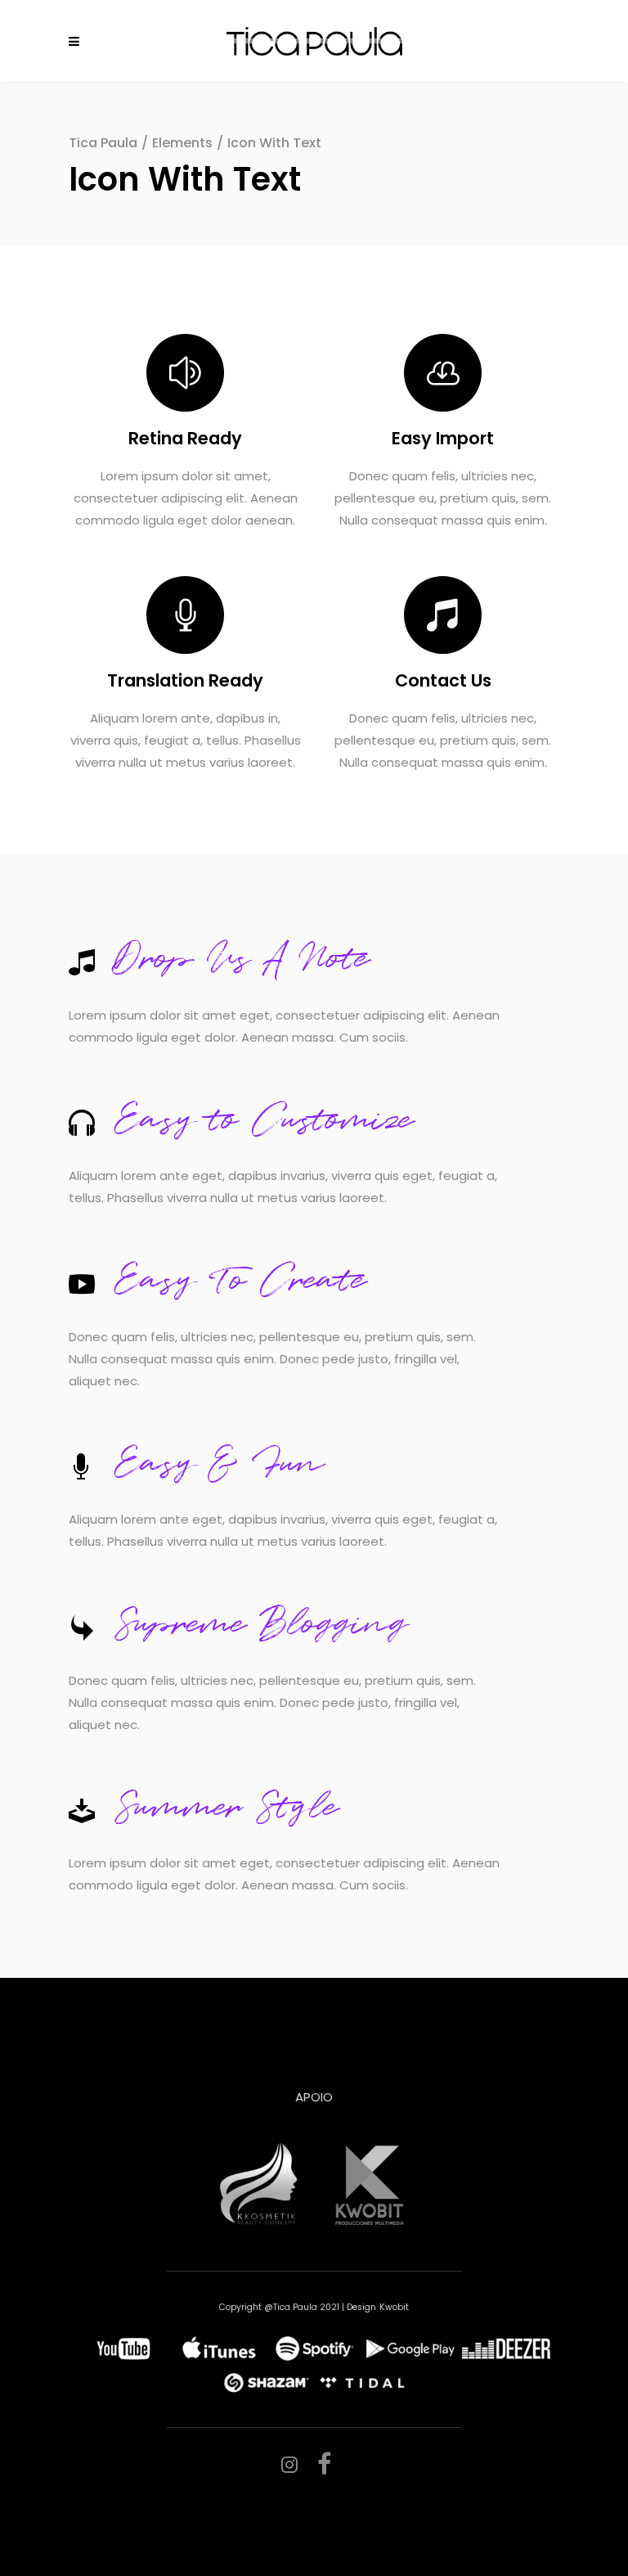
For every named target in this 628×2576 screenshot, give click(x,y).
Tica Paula (103, 143)
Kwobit (394, 2307)
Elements (182, 143)
